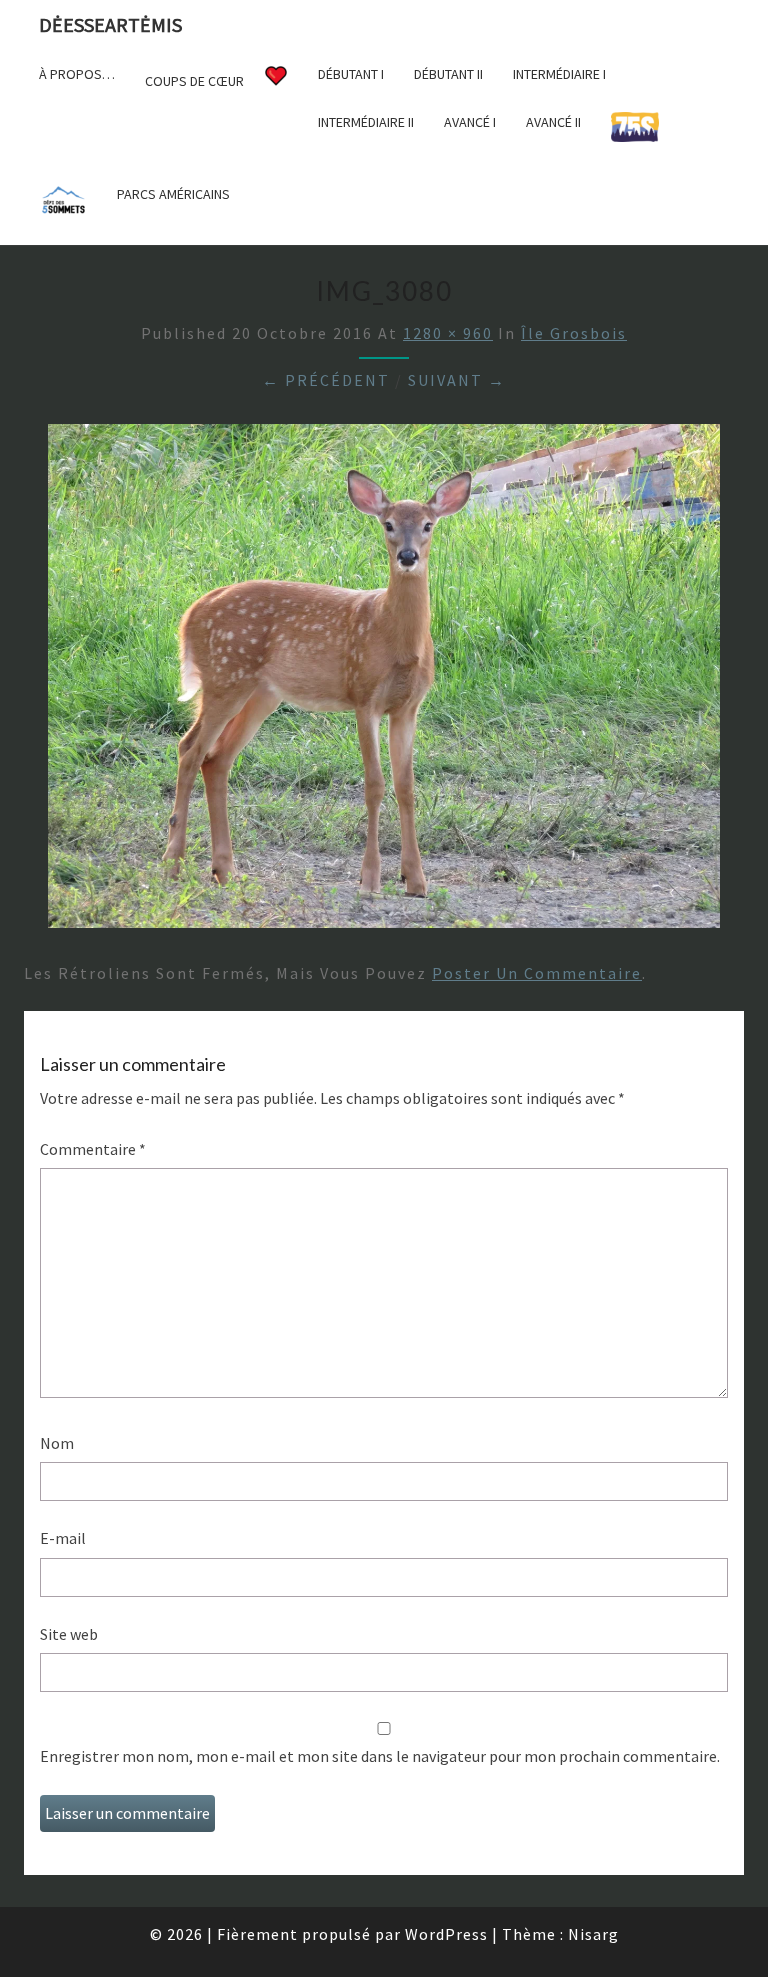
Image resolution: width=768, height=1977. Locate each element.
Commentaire (93, 1149)
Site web (69, 1634)
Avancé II (553, 122)
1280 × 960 (448, 333)
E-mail (63, 1538)
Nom (57, 1443)
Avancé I (470, 122)
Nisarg (593, 1934)
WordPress (446, 1934)
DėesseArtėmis (110, 24)
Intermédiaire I (559, 74)
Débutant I (351, 74)
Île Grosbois (574, 333)
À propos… (77, 74)
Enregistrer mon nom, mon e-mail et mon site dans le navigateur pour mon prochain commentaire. (380, 1756)
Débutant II (448, 74)
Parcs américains (173, 194)
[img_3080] (384, 682)
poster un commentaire (537, 973)
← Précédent (326, 380)
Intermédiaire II (366, 122)
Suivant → (457, 380)
